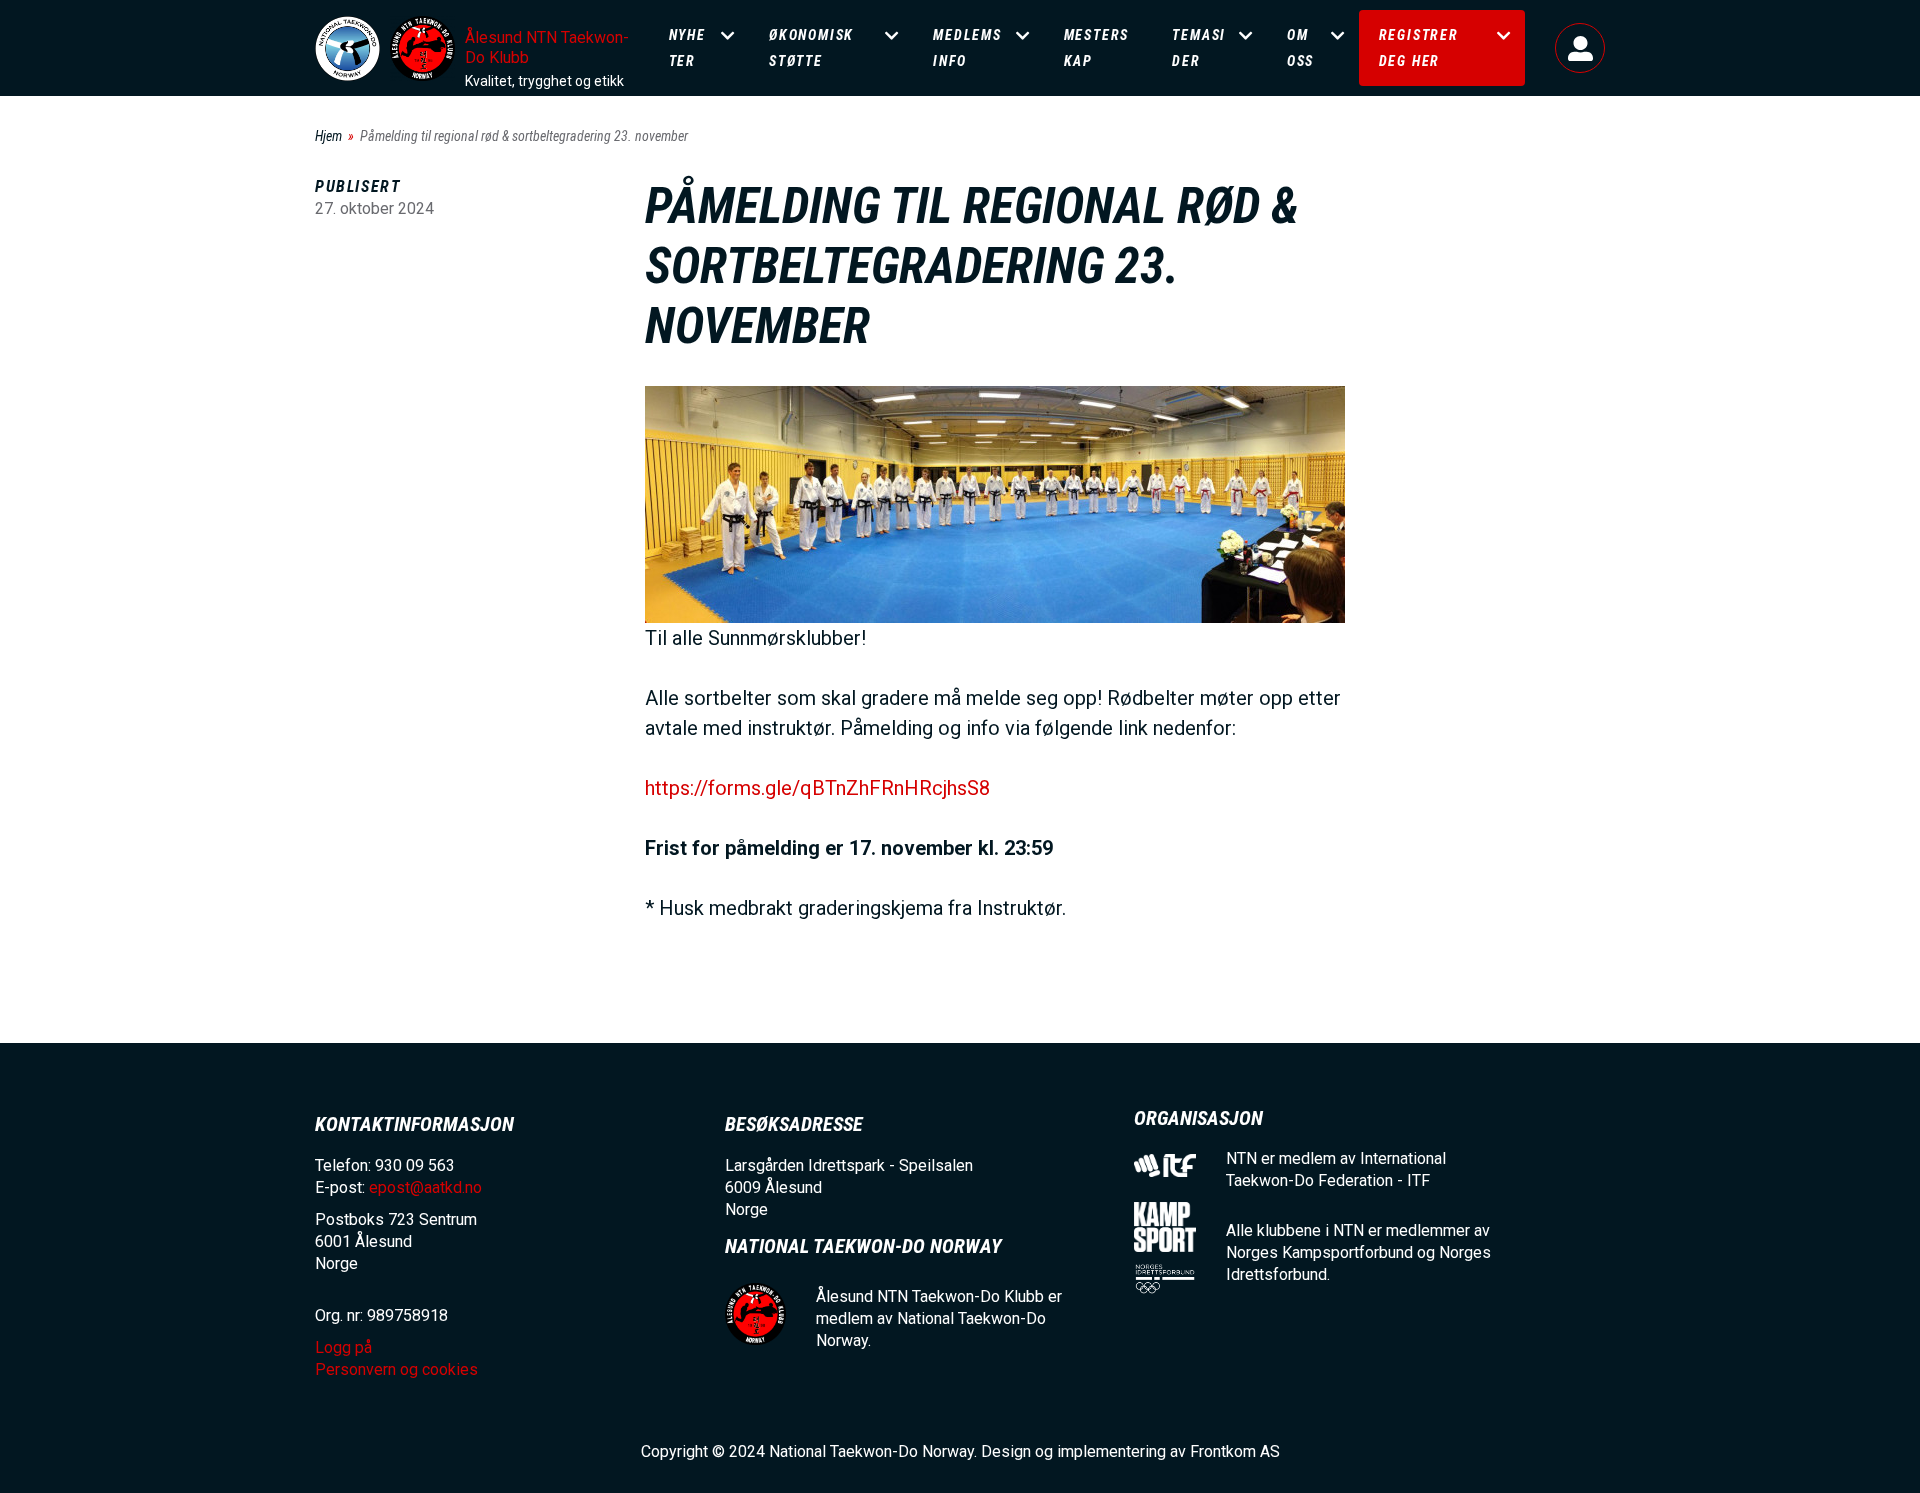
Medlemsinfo (967, 48)
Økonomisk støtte (811, 48)
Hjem (328, 136)
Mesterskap (1097, 48)
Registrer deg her (1419, 48)
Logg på (1580, 48)
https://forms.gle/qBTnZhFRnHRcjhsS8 (817, 788)
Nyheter (687, 48)
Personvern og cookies (396, 1369)
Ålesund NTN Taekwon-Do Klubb (547, 47)
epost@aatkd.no (425, 1187)
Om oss (1300, 48)
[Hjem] (347, 48)
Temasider (1199, 48)
